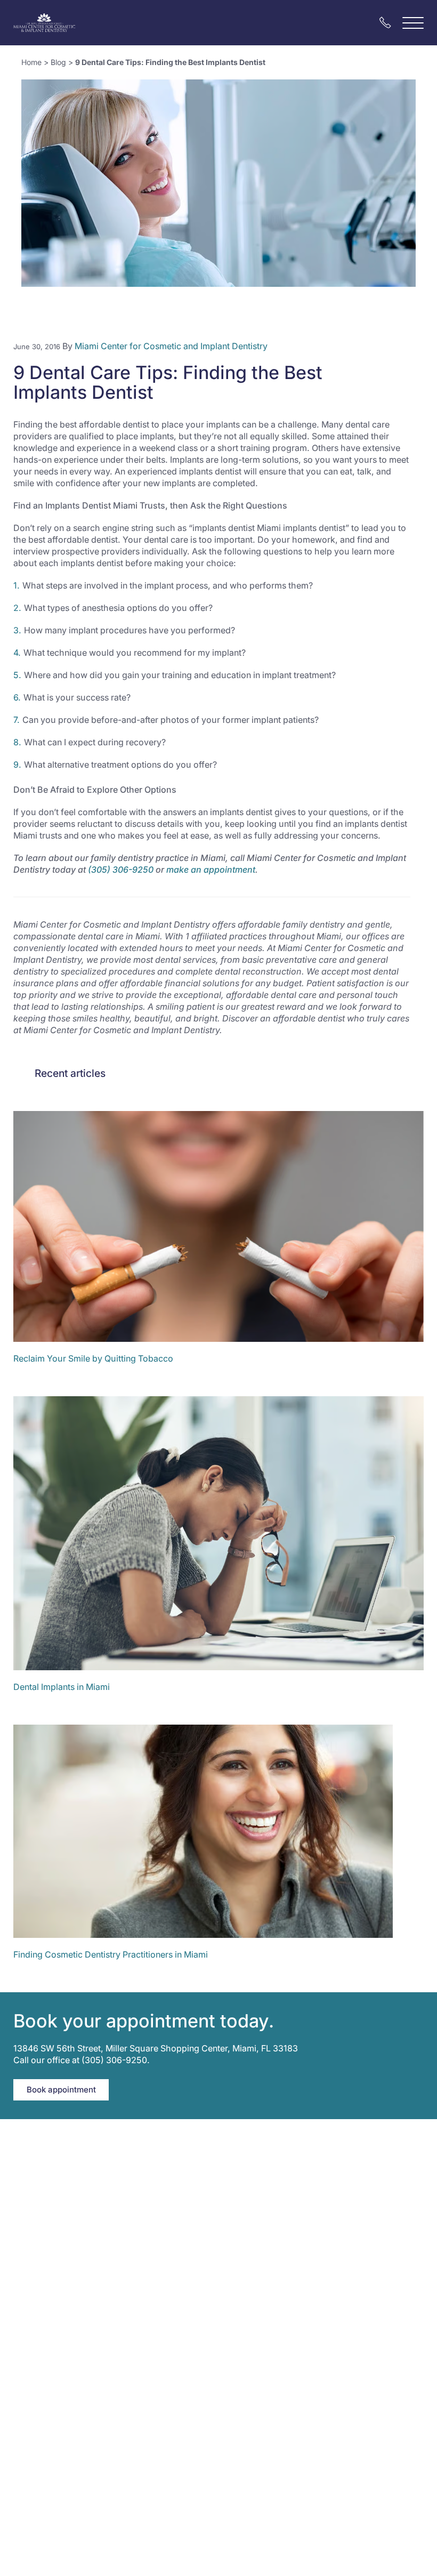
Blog (58, 62)
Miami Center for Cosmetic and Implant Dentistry (171, 346)
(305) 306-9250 (121, 870)
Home (31, 62)
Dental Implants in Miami (62, 1687)
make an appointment (211, 870)
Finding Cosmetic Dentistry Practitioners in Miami (111, 1954)
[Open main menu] (413, 23)
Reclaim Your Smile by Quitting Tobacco (93, 1358)
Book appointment (61, 2090)
